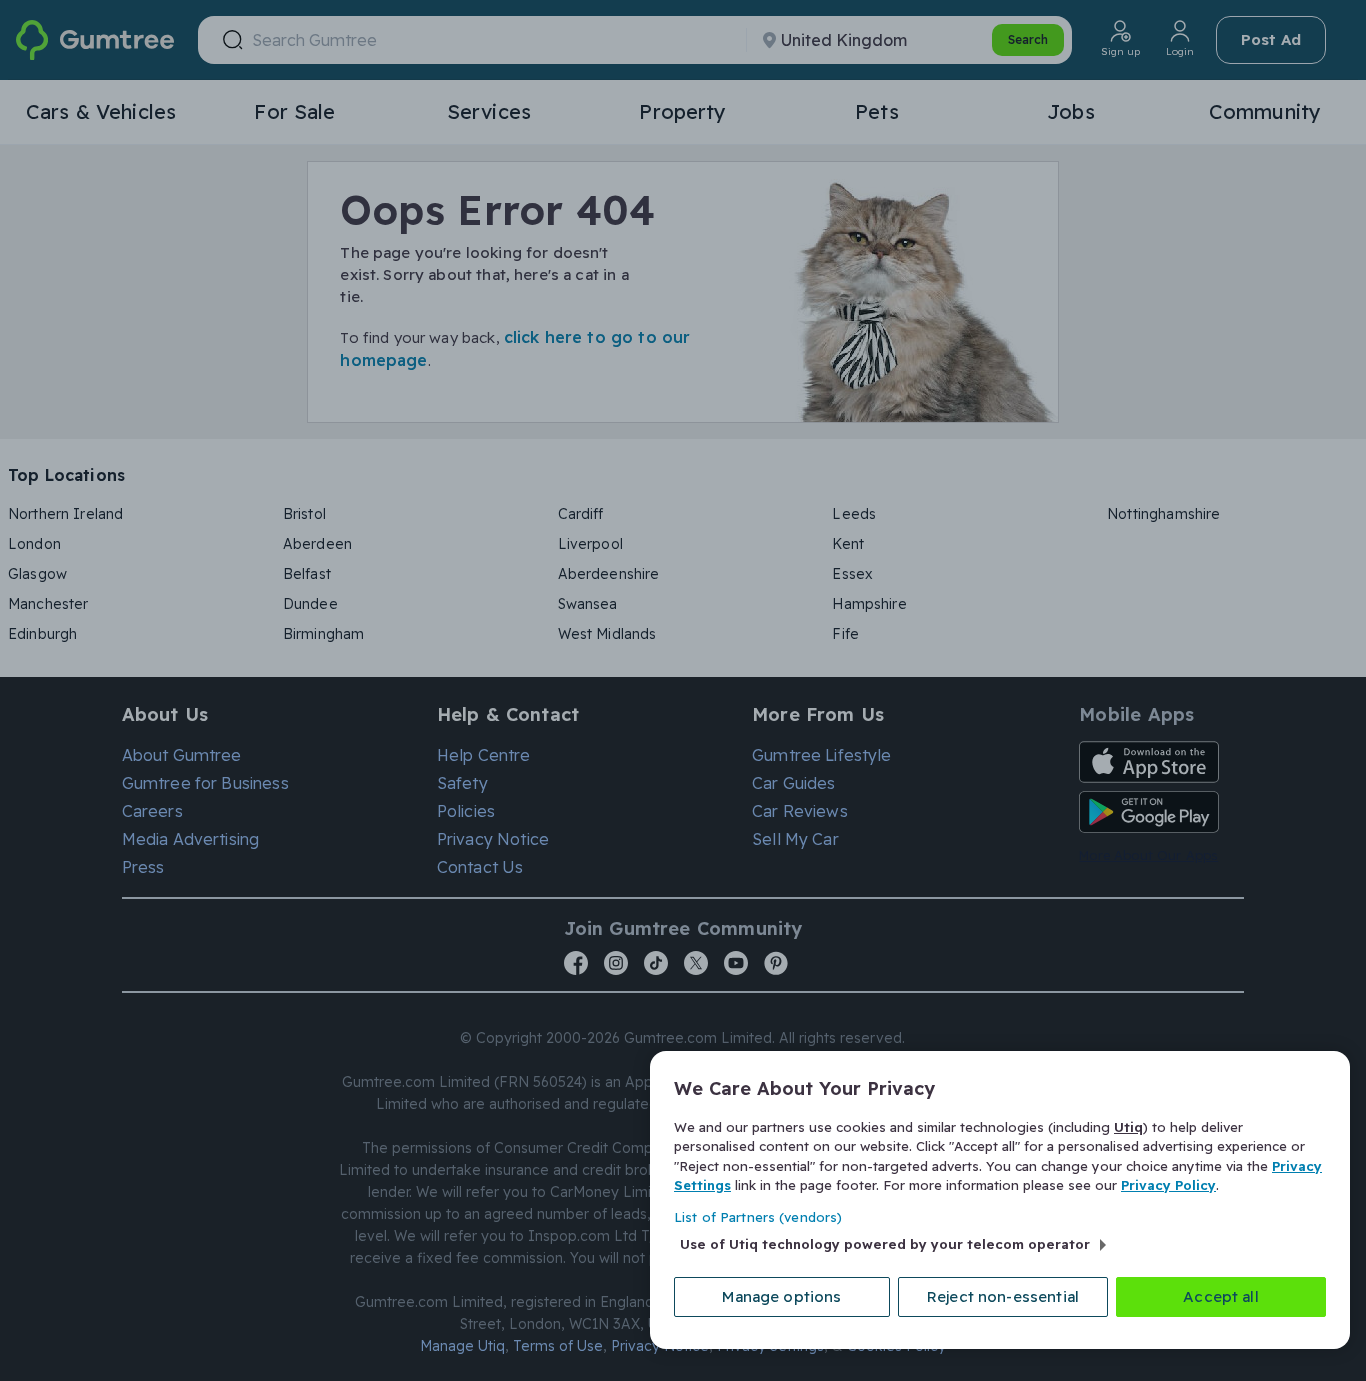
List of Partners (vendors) (758, 1217)
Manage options (781, 1296)
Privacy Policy (1168, 1185)
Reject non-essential (1003, 1296)
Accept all (1221, 1296)
